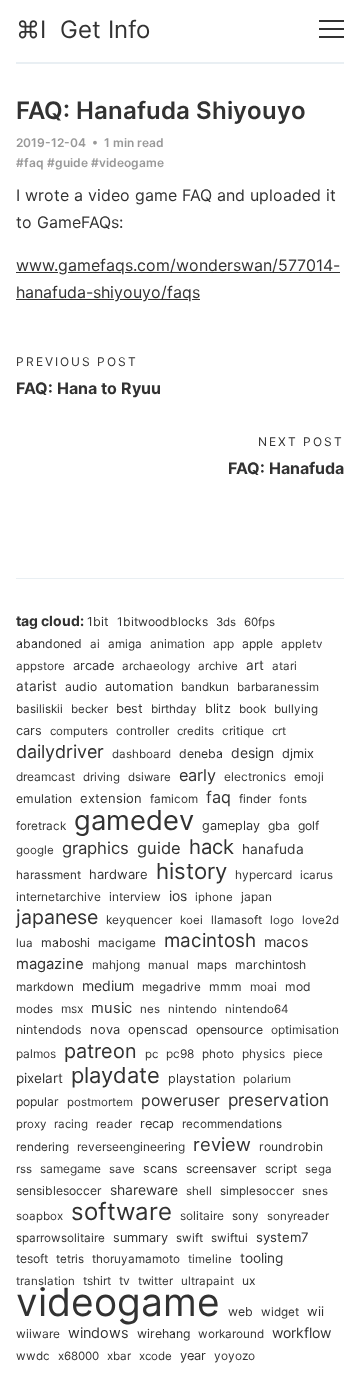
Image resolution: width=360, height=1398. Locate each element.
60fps (259, 622)
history (191, 871)
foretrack (41, 826)
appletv (301, 644)
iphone (214, 897)
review (222, 1144)
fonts (293, 799)
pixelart (39, 1078)
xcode (155, 1356)
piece (308, 1054)
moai (263, 986)
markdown (45, 987)
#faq (30, 162)
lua (24, 943)
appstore (40, 666)
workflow (301, 1332)
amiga (125, 644)
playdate (115, 1075)
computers (79, 731)
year (193, 1355)
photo (218, 1054)
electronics (255, 776)
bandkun (205, 686)
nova (105, 1029)
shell (199, 1191)
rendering (42, 1147)
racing (71, 1124)
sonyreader (298, 1216)
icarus (316, 875)
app (223, 643)
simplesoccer (257, 1191)
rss (24, 1169)
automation (139, 686)
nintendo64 (256, 1009)
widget (280, 1312)
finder (255, 799)
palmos (36, 1053)
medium (108, 985)
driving (101, 777)
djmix (298, 753)
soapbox (39, 1216)
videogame (118, 1301)
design (252, 753)
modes (34, 1009)
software (121, 1211)
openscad (158, 1029)
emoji (309, 777)
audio (81, 686)
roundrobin (291, 1146)
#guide (67, 162)
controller (142, 730)
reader (114, 1124)
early (197, 775)
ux (249, 1280)
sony (245, 1216)
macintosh (210, 940)
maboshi (65, 942)
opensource (229, 1029)
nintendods (49, 1029)
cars (29, 730)
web (240, 1311)
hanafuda (273, 849)
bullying (296, 709)
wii (315, 1311)
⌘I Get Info (83, 29)
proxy (31, 1124)
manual (168, 965)
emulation (44, 798)
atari (284, 666)
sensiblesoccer (59, 1190)
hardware (118, 874)
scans (160, 1168)
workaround (231, 1334)
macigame (127, 943)
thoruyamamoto (136, 1259)
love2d (320, 920)
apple (257, 643)
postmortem (100, 1102)
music (111, 1008)
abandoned (49, 643)
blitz (218, 708)
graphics (95, 848)
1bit (98, 621)
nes (150, 1009)
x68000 (78, 1356)
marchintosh (270, 964)
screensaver (221, 1168)
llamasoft (236, 920)
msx (72, 1008)
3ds (226, 622)
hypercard (263, 874)
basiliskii (39, 709)
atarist (36, 686)
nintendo (192, 1009)
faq (218, 797)
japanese (57, 917)
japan (256, 896)
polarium (267, 1079)
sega (318, 1169)
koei (191, 920)
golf (308, 825)
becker (89, 709)
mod (298, 986)
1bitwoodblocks (162, 621)
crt (279, 731)
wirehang (163, 1333)
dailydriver (60, 751)
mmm (225, 986)
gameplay (231, 825)
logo (282, 920)
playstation (201, 1078)
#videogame (127, 162)
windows (98, 1332)
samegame (70, 1168)
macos (286, 941)
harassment (48, 875)
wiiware (38, 1333)
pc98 (180, 1053)
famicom (174, 799)
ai (95, 644)
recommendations (232, 1124)
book (252, 709)
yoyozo (234, 1355)
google (35, 850)
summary (140, 1237)
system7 (282, 1237)
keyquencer (139, 919)
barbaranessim (278, 687)
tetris (70, 1259)
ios (178, 896)
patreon (100, 1051)
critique (243, 730)
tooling (261, 1258)
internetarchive (58, 896)
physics (263, 1053)
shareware (144, 1190)
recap (157, 1123)
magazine (50, 964)
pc (151, 1054)
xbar (119, 1356)
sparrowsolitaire (60, 1238)
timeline (210, 1259)
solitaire (202, 1215)
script (281, 1168)
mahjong (116, 964)
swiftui (229, 1238)
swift (189, 1238)
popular (37, 1101)
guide (159, 848)
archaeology (156, 666)
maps (212, 965)
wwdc (33, 1356)
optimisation (305, 1029)
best (129, 708)
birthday (174, 709)
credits (195, 731)
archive (218, 666)
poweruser (180, 1100)
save (122, 1169)
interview (135, 896)
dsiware (149, 777)
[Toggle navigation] (331, 29)
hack (211, 846)
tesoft (32, 1258)
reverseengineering (131, 1146)
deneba (201, 753)
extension (111, 798)
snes (315, 1191)
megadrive (171, 987)
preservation (278, 1099)
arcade (93, 665)
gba (279, 825)
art (255, 665)
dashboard (141, 754)
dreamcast (45, 776)
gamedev (134, 820)
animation (177, 643)
